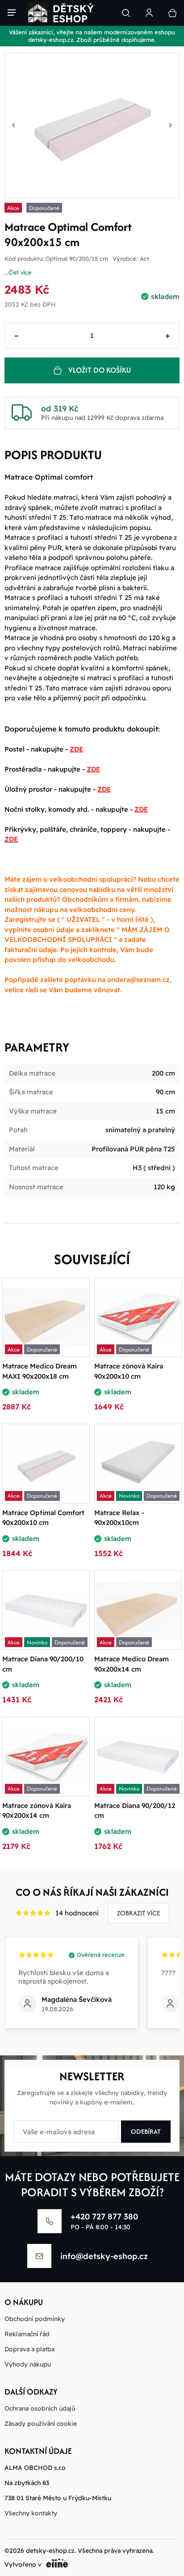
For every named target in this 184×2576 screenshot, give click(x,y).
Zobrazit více (138, 1913)
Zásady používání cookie (41, 2424)
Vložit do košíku (100, 370)
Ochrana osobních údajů (40, 2408)
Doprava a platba (29, 2349)
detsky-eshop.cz (50, 2551)
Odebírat (146, 2131)
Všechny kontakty (31, 2513)
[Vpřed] (171, 125)
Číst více (20, 272)
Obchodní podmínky (35, 2319)
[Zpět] (13, 125)
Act (144, 259)
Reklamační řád (27, 2334)
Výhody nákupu (28, 2364)
